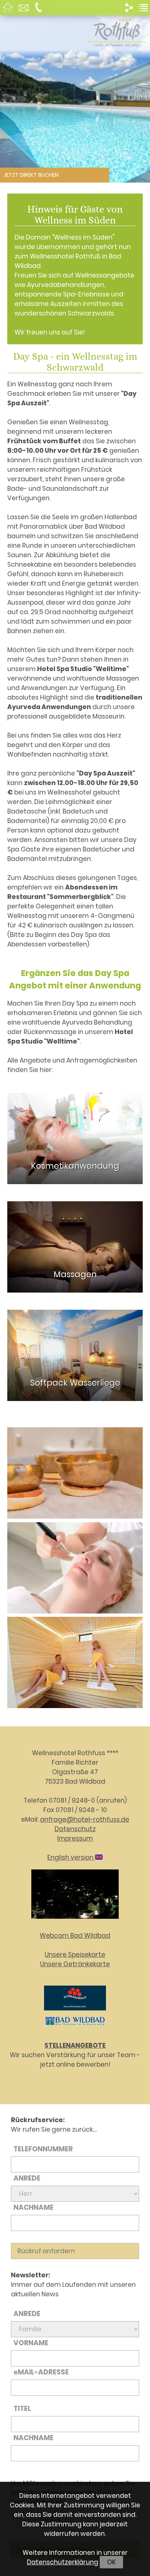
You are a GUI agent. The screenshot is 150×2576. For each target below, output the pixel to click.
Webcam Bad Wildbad (75, 1936)
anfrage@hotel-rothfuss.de (85, 1819)
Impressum (75, 1838)
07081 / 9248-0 (72, 1800)
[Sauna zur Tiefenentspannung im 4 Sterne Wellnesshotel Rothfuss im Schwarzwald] (75, 1664)
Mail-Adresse (41, 2372)
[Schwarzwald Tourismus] (75, 2012)
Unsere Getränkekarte (75, 1964)
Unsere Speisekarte (75, 1955)
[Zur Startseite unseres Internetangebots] (117, 42)
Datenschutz (75, 1829)
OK (111, 2562)
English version (71, 1857)
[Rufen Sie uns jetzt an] (40, 9)
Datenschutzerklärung (63, 2562)
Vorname (31, 2343)
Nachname (33, 2207)
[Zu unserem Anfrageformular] (24, 9)
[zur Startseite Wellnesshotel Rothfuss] (9, 9)
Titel (22, 2409)
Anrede (27, 2178)
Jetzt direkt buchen (31, 175)
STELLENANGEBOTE (75, 2045)
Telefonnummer (43, 2149)
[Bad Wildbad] (75, 2026)
